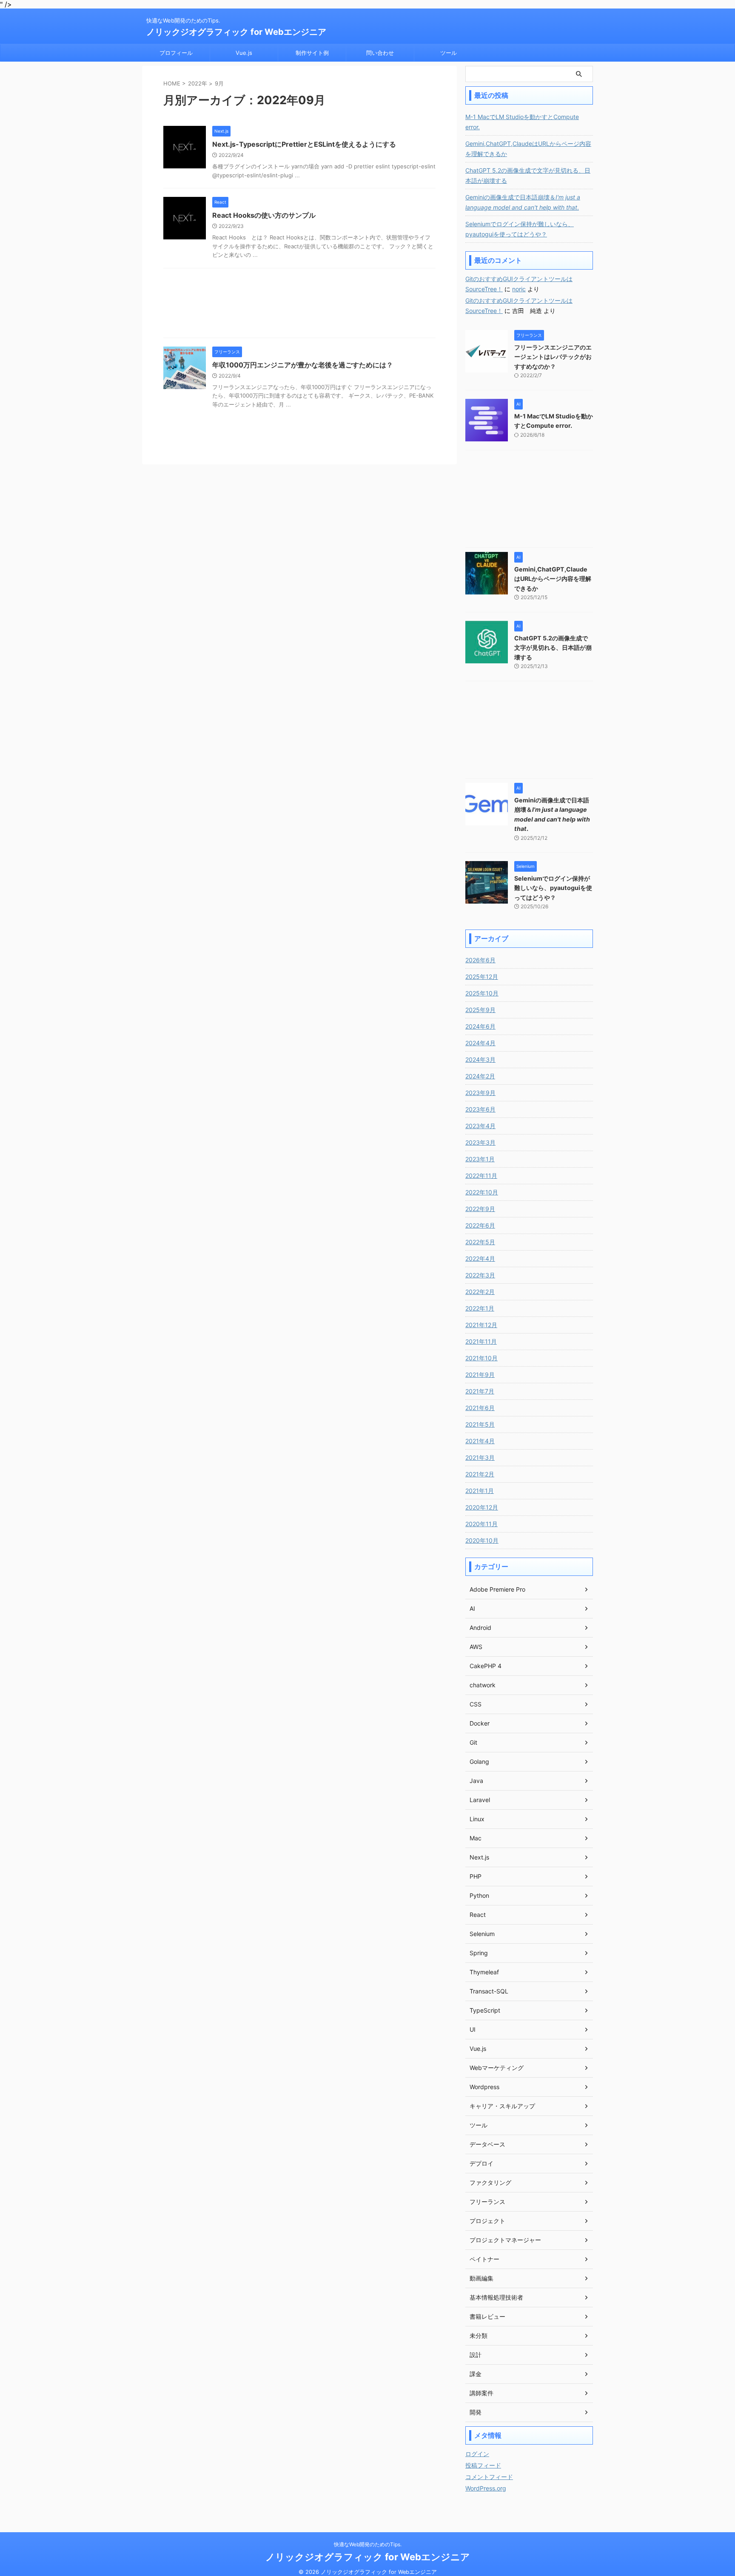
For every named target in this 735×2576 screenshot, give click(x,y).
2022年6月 (480, 1225)
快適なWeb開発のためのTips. (368, 2544)
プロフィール (176, 53)
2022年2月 (480, 1292)
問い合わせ (380, 53)
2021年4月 (480, 1441)
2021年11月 (481, 1341)
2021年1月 (480, 1491)
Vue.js (244, 53)
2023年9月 (480, 1093)
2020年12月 (482, 1507)
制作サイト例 (312, 53)
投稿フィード (483, 2465)
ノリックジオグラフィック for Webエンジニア (236, 32)
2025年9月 (480, 1010)
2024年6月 (480, 1026)
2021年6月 (480, 1408)
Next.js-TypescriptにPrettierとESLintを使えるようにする (304, 144)
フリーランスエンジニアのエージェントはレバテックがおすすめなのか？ (553, 357)
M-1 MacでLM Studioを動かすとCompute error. (522, 122)
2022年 (198, 83)
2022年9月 (480, 1209)
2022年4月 (480, 1258)
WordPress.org (486, 2488)
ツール (449, 53)
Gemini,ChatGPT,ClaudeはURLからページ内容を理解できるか (528, 149)
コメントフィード (489, 2477)
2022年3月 (480, 1275)
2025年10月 (482, 993)
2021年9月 (480, 1375)
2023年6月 (480, 1109)
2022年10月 (482, 1192)
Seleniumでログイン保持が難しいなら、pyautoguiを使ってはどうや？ (520, 229)
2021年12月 (481, 1325)
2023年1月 (480, 1159)
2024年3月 (480, 1059)
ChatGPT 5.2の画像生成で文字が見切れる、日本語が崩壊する (528, 175)
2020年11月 (481, 1524)
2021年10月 (481, 1358)
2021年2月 (480, 1474)
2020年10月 (482, 1540)
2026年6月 (480, 960)
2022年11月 (481, 1176)
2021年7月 (480, 1391)
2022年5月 (480, 1242)
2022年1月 (480, 1308)
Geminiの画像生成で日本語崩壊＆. (523, 202)
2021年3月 (480, 1457)
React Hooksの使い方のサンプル (264, 215)
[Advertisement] (299, 305)
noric (519, 289)
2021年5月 (480, 1424)
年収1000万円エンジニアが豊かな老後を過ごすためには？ (303, 365)
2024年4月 (480, 1043)
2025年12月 (482, 977)
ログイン (477, 2454)
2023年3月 (480, 1142)
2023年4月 (480, 1126)
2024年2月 (480, 1076)
